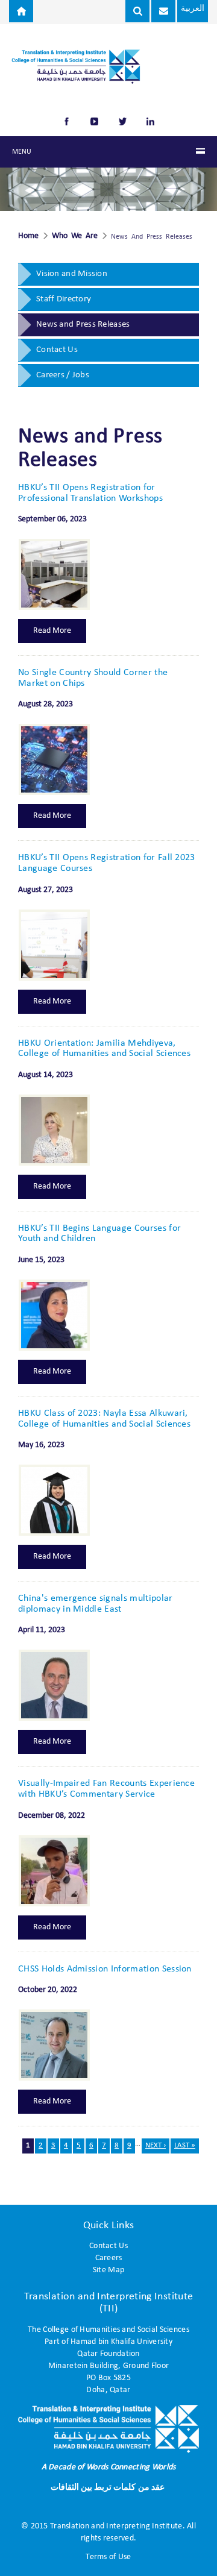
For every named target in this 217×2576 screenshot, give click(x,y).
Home (28, 236)
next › (156, 2145)
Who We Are (75, 236)
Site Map (108, 2270)
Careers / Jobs (63, 375)
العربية (193, 9)
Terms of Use (108, 2557)
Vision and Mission (72, 274)
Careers (109, 2258)
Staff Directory (64, 299)
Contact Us (57, 350)
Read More (52, 631)
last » (185, 2145)
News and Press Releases (83, 325)
